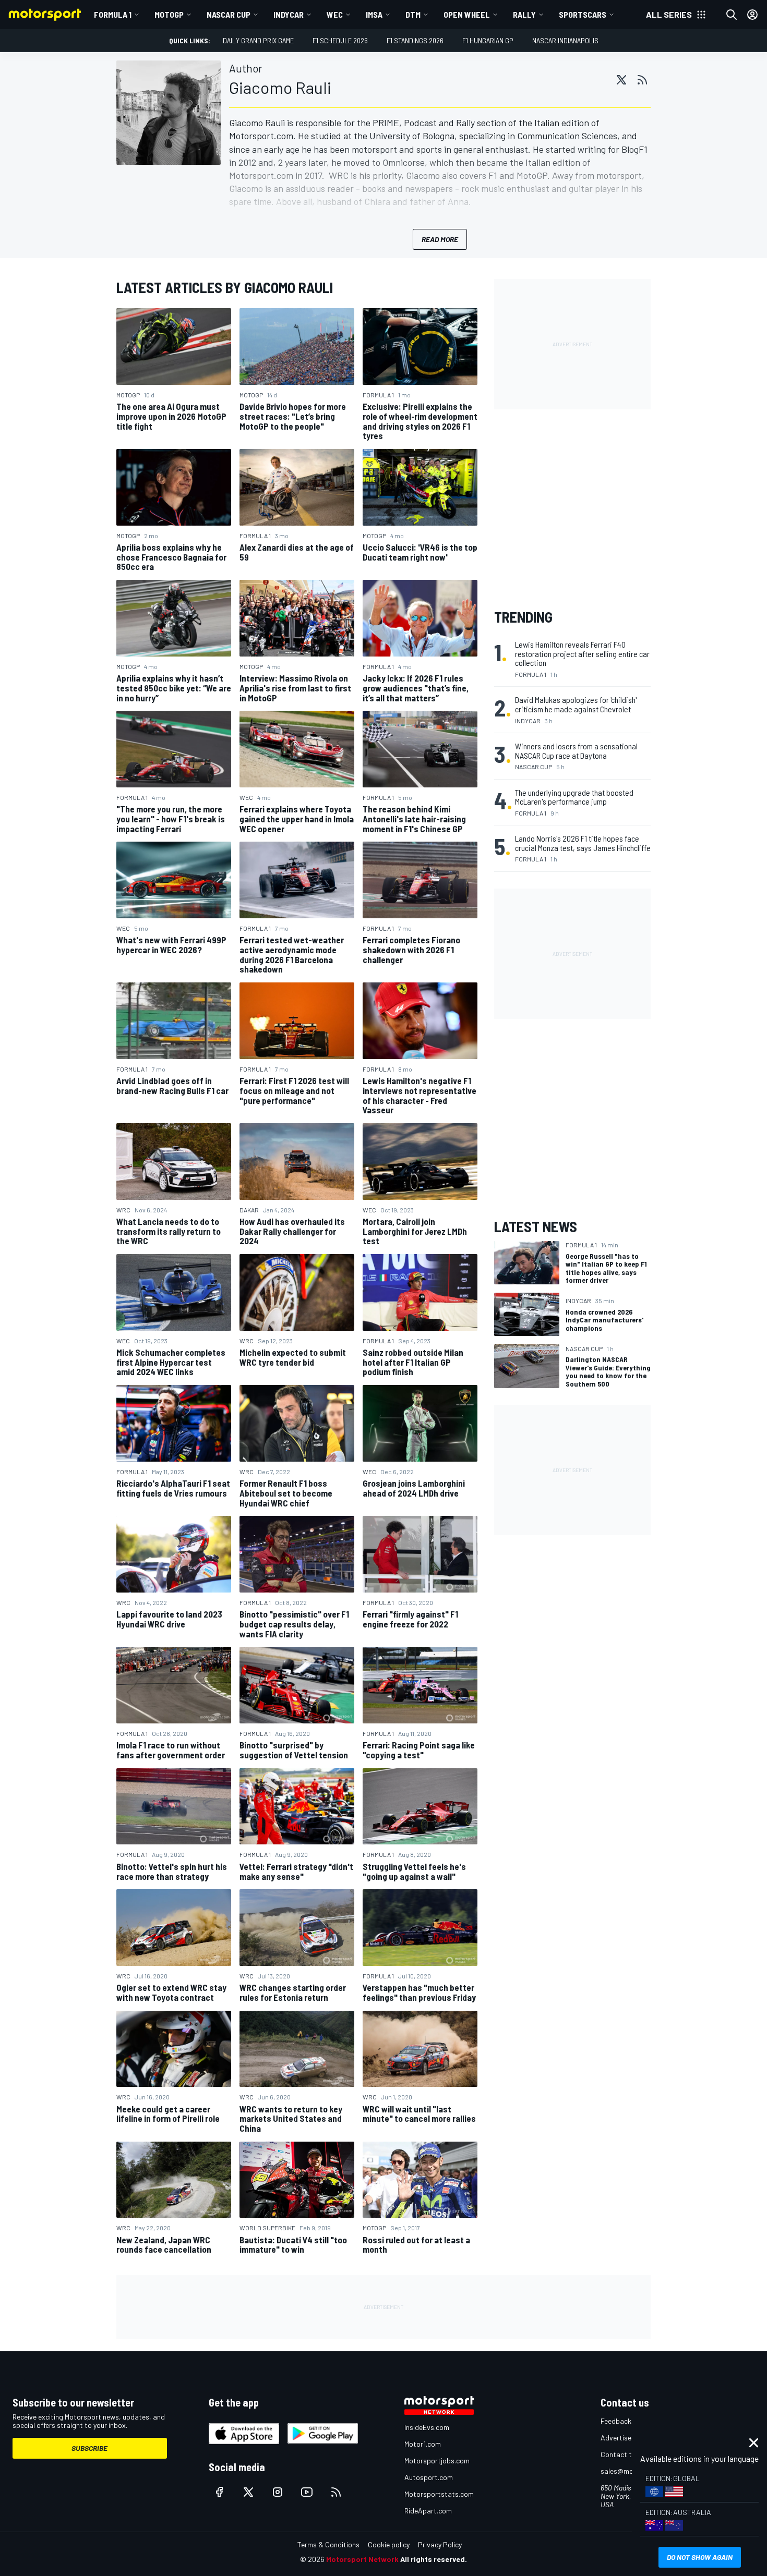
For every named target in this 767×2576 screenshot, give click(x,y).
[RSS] (642, 80)
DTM (413, 14)
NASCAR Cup (229, 14)
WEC (335, 14)
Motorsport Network (362, 2559)
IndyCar (289, 14)
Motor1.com (423, 2444)
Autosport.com (429, 2477)
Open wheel (467, 14)
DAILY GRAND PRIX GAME (258, 40)
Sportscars (583, 14)
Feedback (616, 2421)
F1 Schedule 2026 (340, 40)
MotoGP (169, 14)
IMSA (374, 14)
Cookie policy (389, 2544)
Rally (524, 14)
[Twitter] (621, 80)
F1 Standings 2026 (415, 40)
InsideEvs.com (427, 2427)
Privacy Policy (440, 2544)
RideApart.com (428, 2511)
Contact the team (629, 2454)
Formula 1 (113, 14)
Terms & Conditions (328, 2544)
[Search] (732, 15)
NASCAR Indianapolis (565, 40)
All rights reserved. (434, 2559)
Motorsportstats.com (439, 2494)
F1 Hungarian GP (488, 40)
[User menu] (752, 15)
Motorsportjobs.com (437, 2460)
